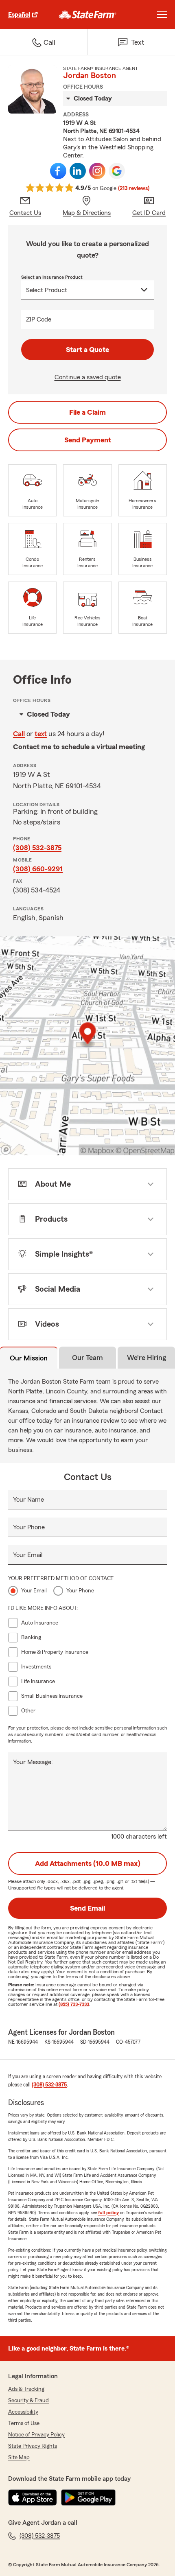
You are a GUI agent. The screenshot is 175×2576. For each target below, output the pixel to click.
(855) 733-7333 (74, 2004)
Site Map (19, 2458)
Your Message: (33, 1762)
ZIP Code (39, 319)
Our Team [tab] (87, 1358)
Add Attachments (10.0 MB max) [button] (88, 1863)
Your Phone (29, 1527)
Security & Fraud (28, 2401)
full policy (108, 2213)
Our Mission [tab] (29, 1358)
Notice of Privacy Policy (36, 2435)
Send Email (87, 1908)
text (41, 734)
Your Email (28, 1555)
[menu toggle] (162, 15)
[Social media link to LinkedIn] (78, 171)
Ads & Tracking (26, 2389)
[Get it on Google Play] (88, 2497)
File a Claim (87, 412)
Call (19, 734)
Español (19, 15)
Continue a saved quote (88, 377)
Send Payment (88, 440)
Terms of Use (24, 2423)
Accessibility (23, 2412)
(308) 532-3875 (37, 848)
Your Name (28, 1500)
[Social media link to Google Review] (117, 171)
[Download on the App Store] (33, 2497)
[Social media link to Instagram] (97, 171)
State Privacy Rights (33, 2446)
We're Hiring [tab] (147, 1358)
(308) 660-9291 (38, 869)
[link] (88, 15)
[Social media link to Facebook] (58, 171)
